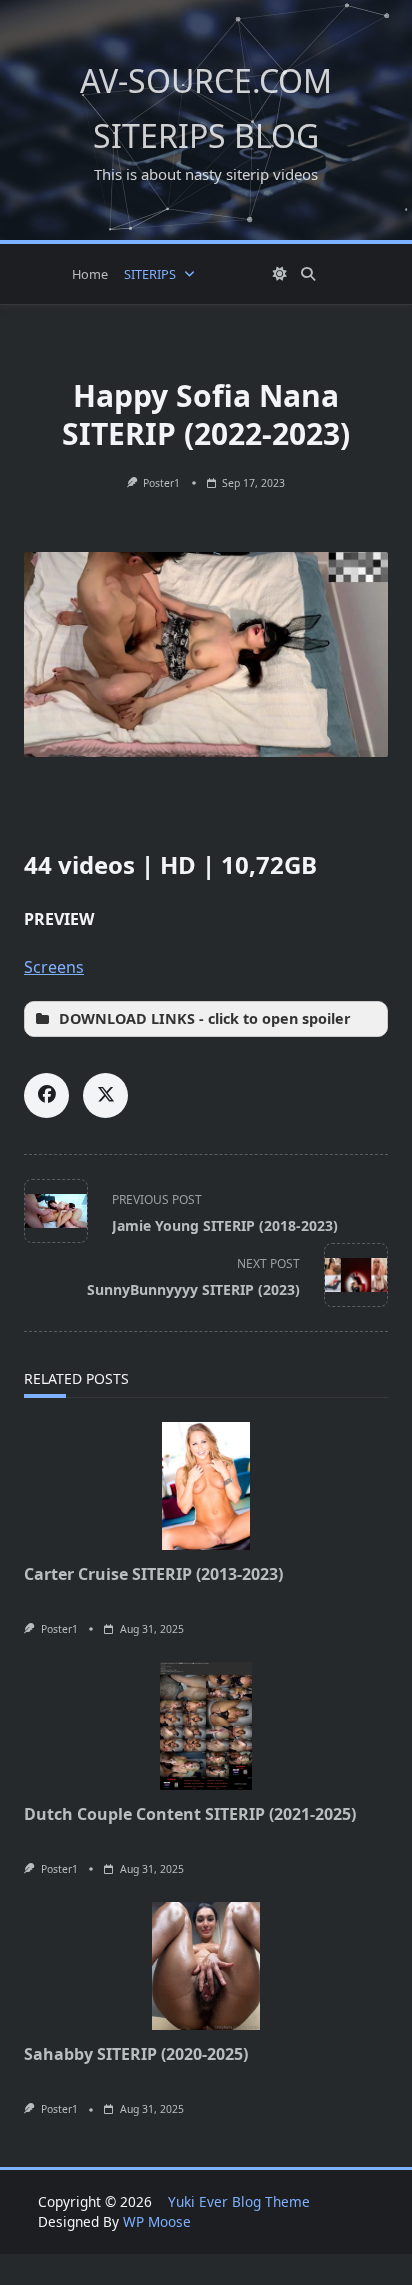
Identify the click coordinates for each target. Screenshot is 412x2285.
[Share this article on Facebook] (46, 1095)
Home (90, 274)
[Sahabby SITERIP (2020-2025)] (206, 1966)
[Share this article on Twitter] (105, 1095)
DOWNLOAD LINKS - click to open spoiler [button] (205, 1018)
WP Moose (157, 2221)
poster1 (161, 483)
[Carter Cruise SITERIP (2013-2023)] (206, 1486)
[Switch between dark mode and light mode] (281, 274)
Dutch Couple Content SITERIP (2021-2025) (190, 1814)
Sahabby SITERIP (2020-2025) (136, 2054)
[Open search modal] (308, 274)
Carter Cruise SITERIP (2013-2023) (153, 1574)
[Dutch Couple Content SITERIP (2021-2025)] (206, 1726)
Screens (54, 967)
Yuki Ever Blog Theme (239, 2201)
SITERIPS (150, 274)
